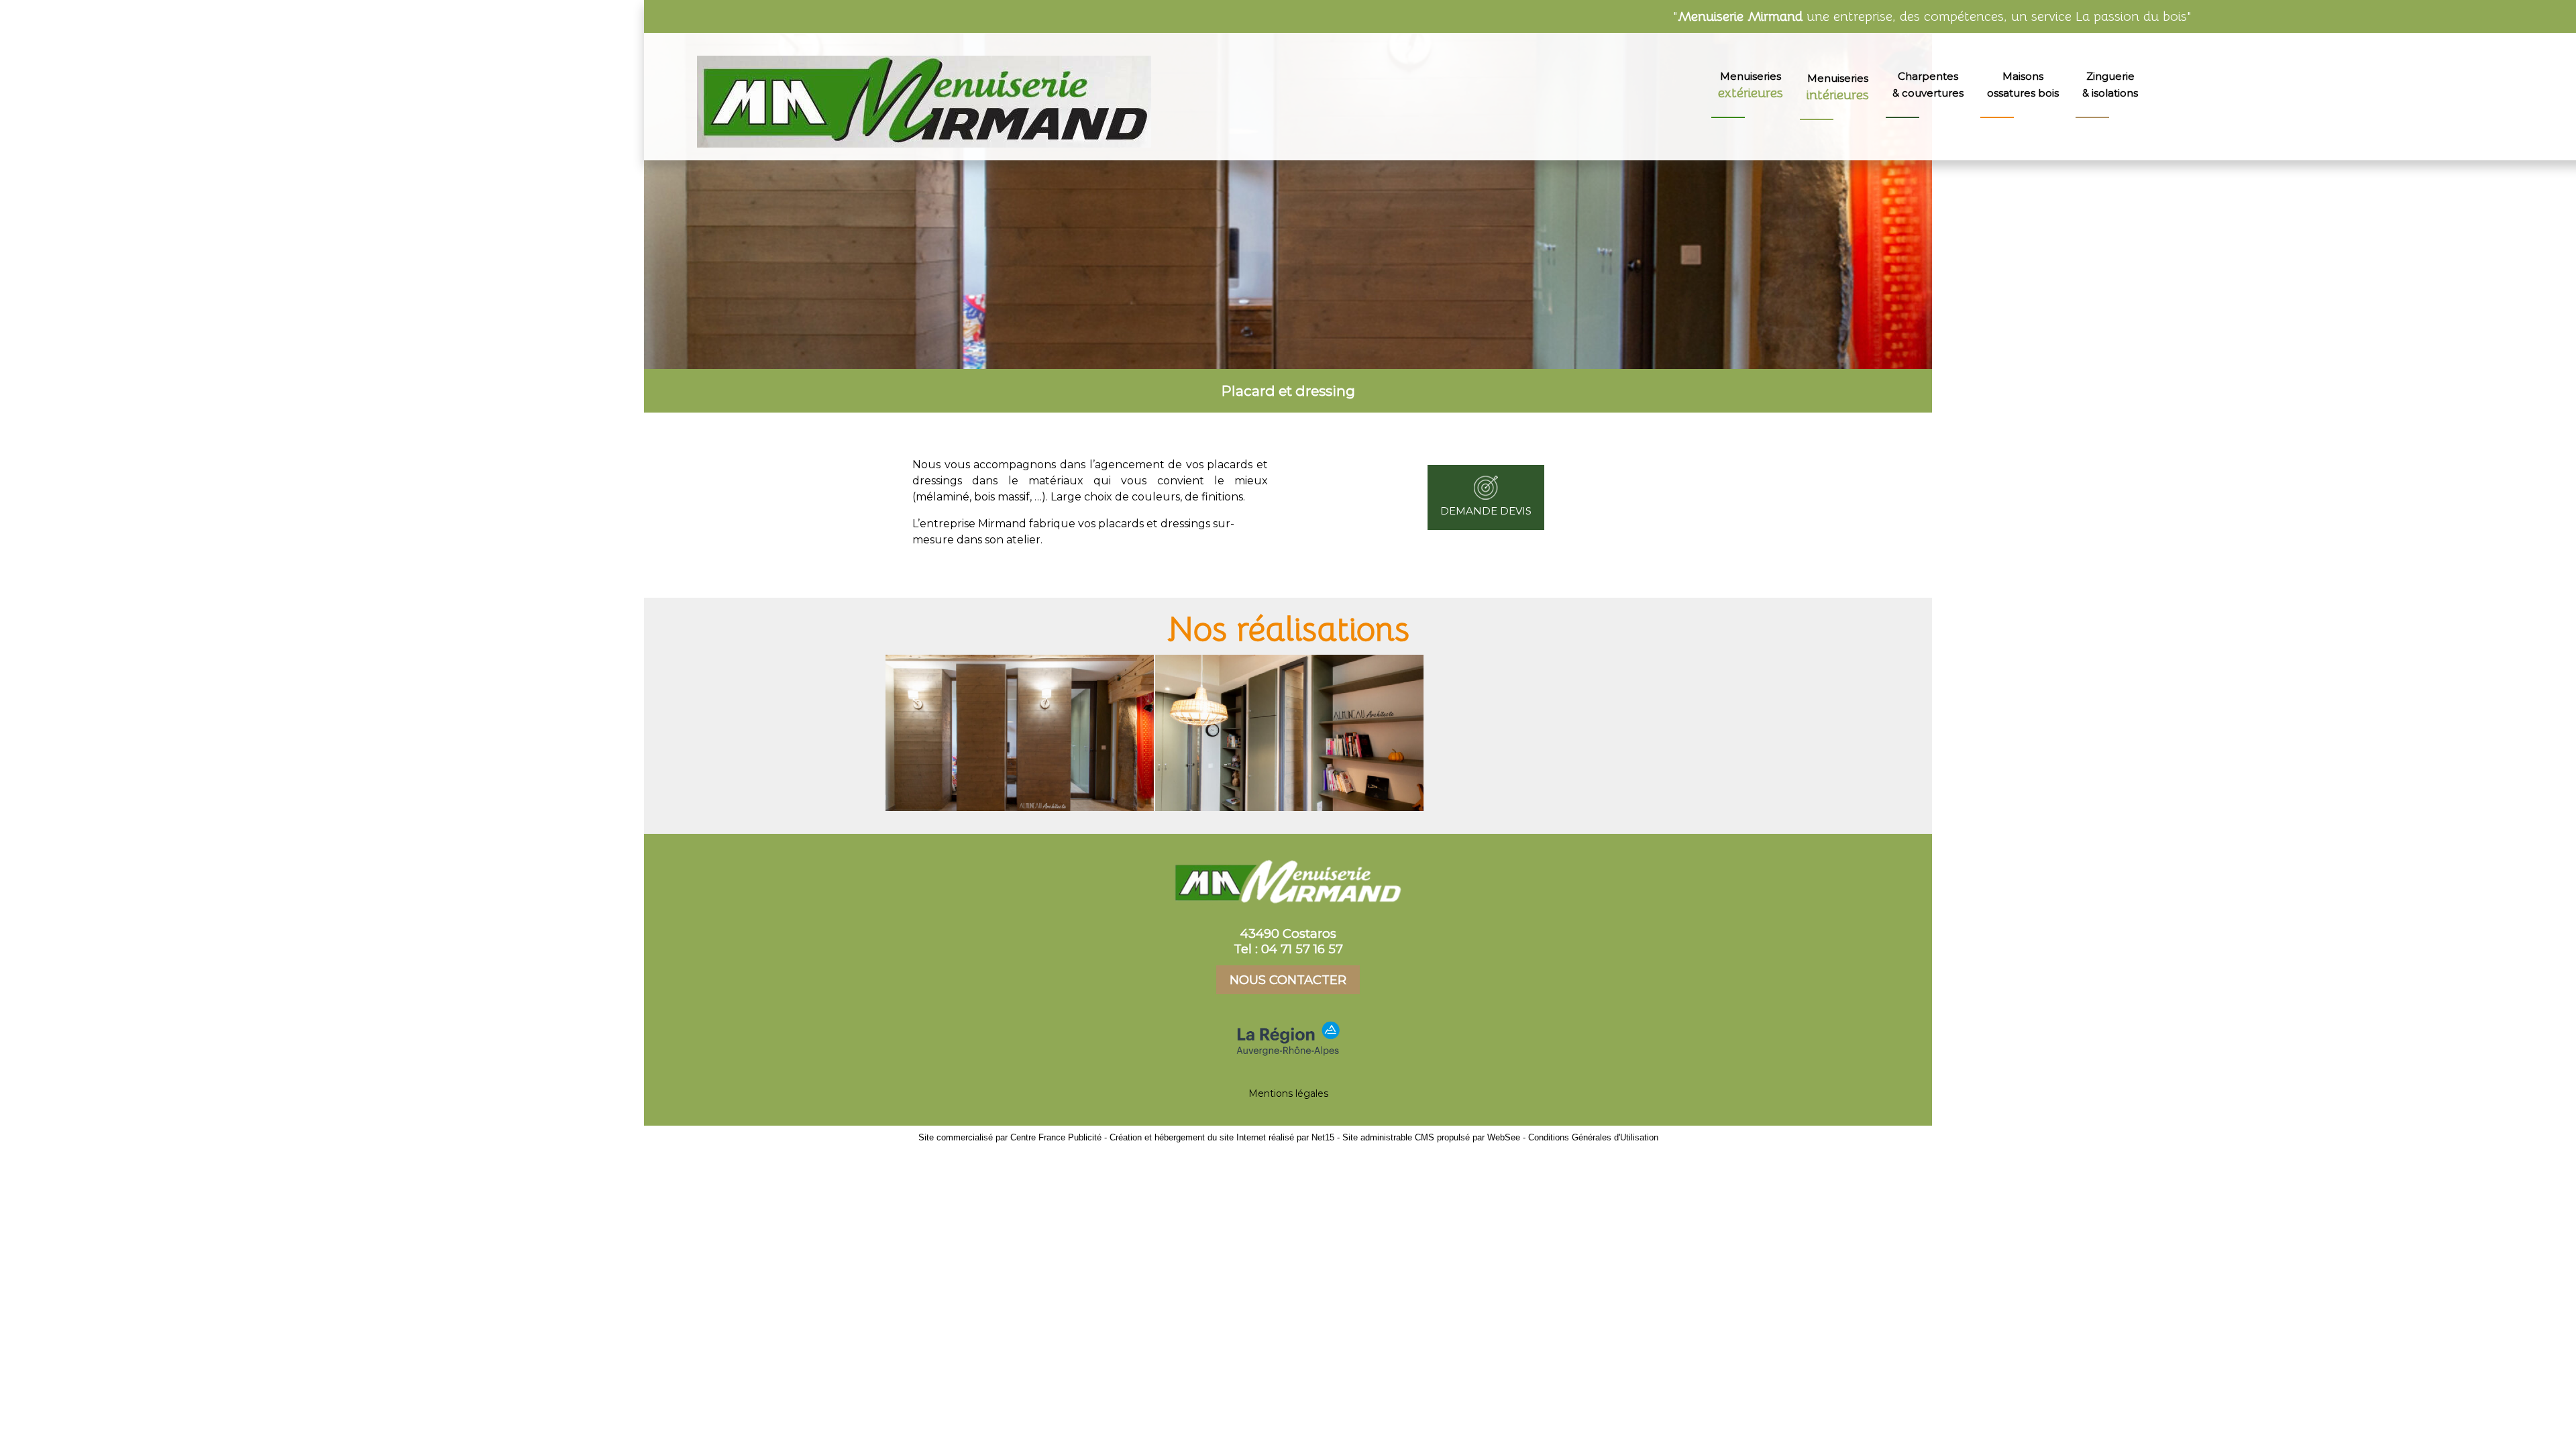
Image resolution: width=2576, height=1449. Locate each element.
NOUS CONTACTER (1288, 980)
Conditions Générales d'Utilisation (1593, 1137)
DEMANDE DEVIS (1486, 511)
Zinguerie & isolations (2110, 85)
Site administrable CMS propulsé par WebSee (1431, 1137)
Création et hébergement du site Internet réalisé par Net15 (1222, 1137)
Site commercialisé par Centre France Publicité (1010, 1137)
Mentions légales (1288, 1093)
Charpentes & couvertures (1928, 85)
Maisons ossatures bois (2023, 85)
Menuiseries (1751, 86)
